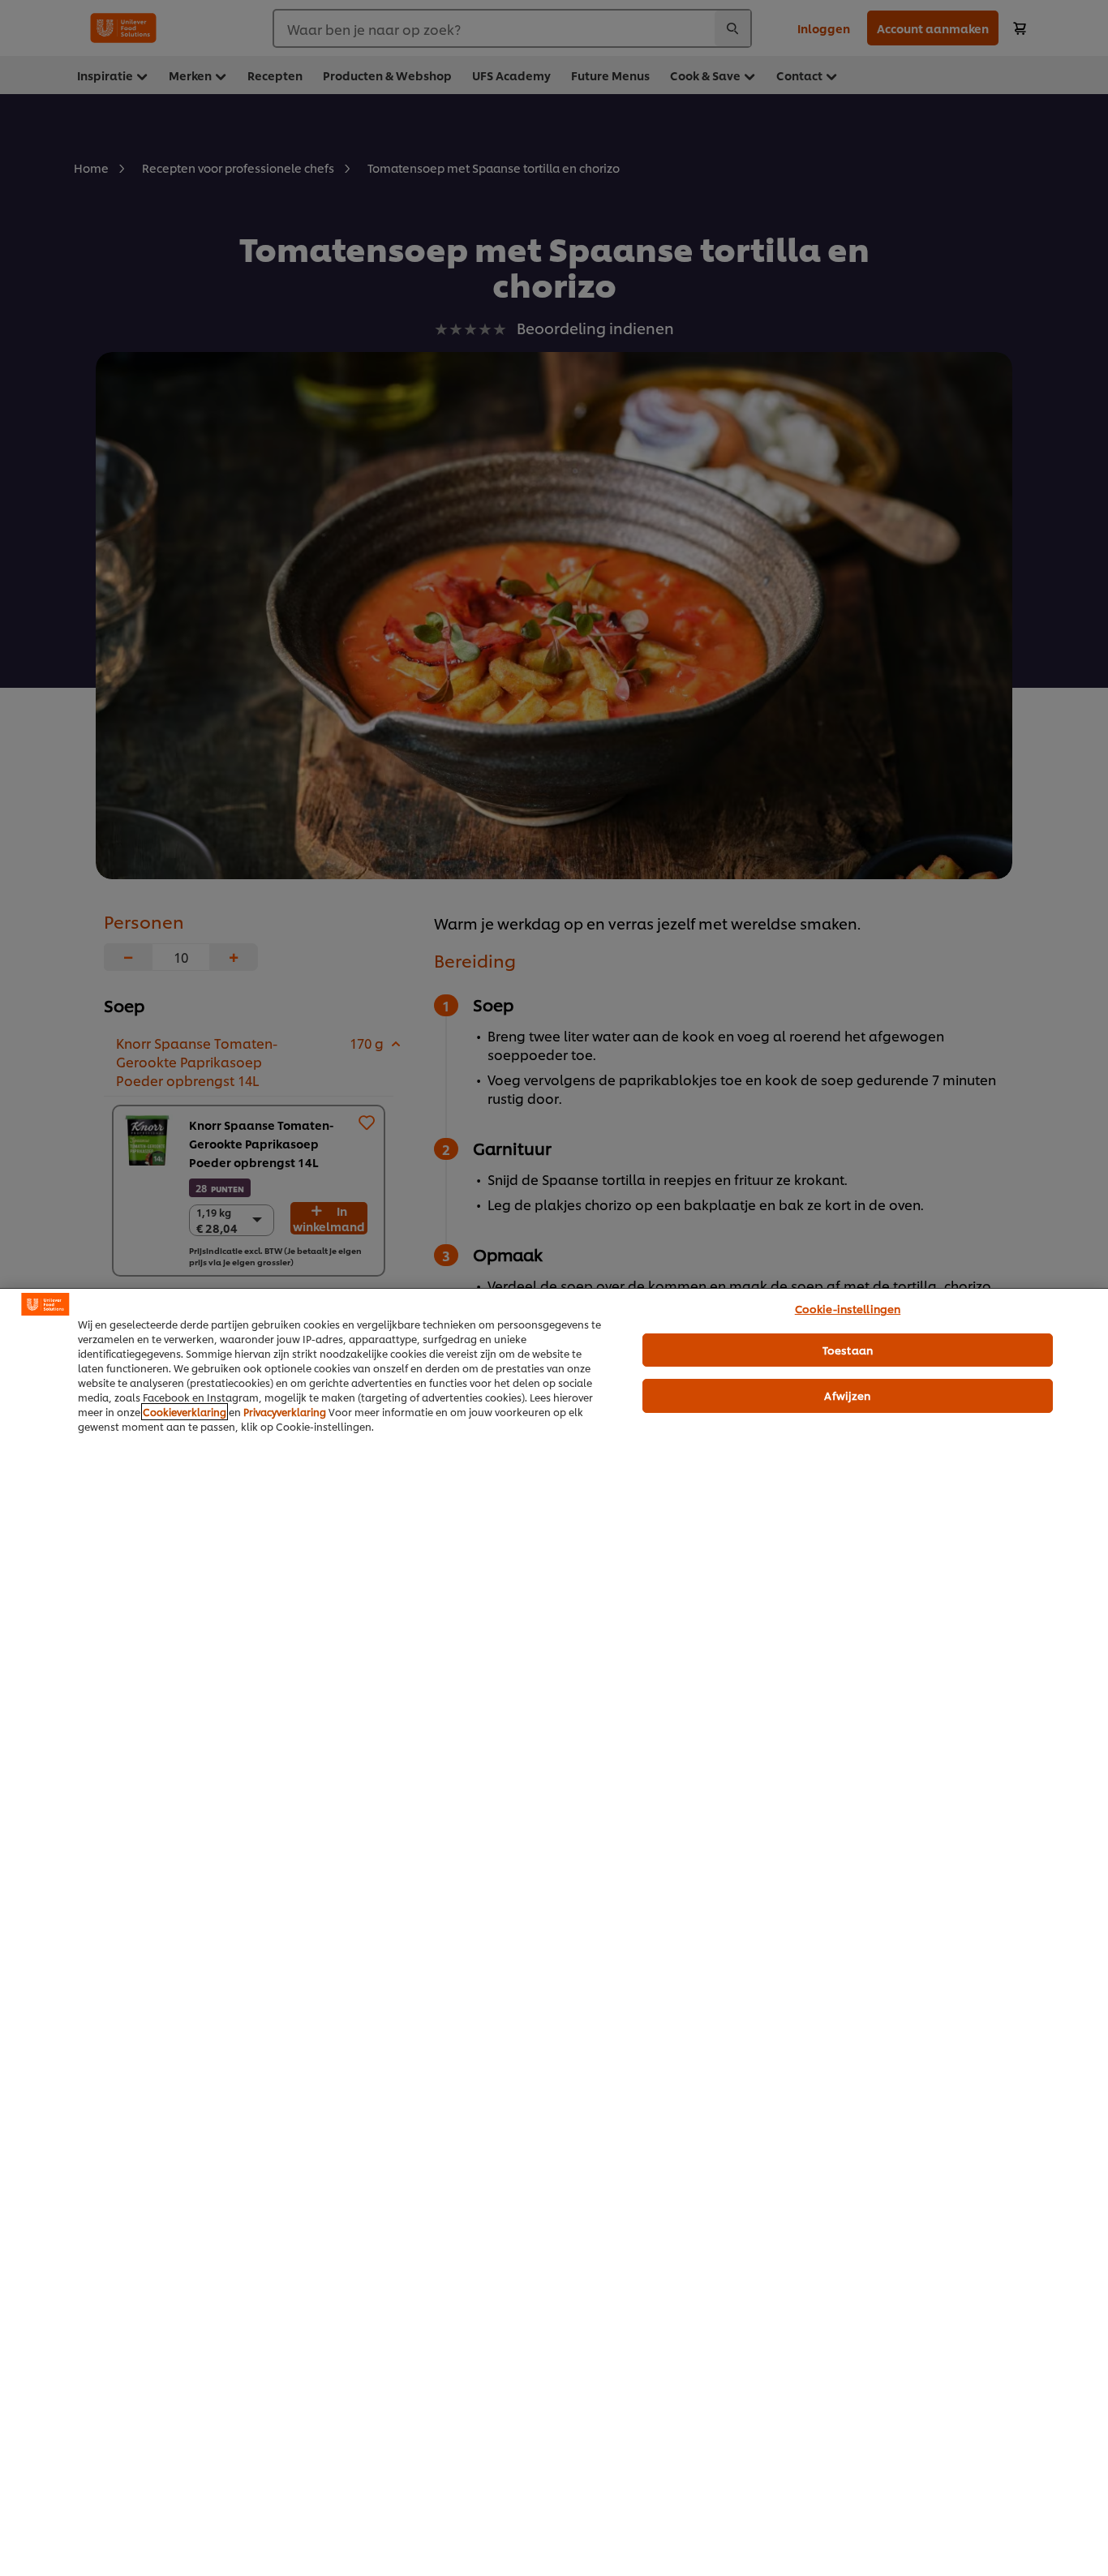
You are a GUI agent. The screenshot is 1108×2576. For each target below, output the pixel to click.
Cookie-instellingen (848, 1308)
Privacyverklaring (285, 1412)
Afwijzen (847, 1395)
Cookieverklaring (185, 1412)
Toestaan (848, 1350)
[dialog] (554, 1932)
